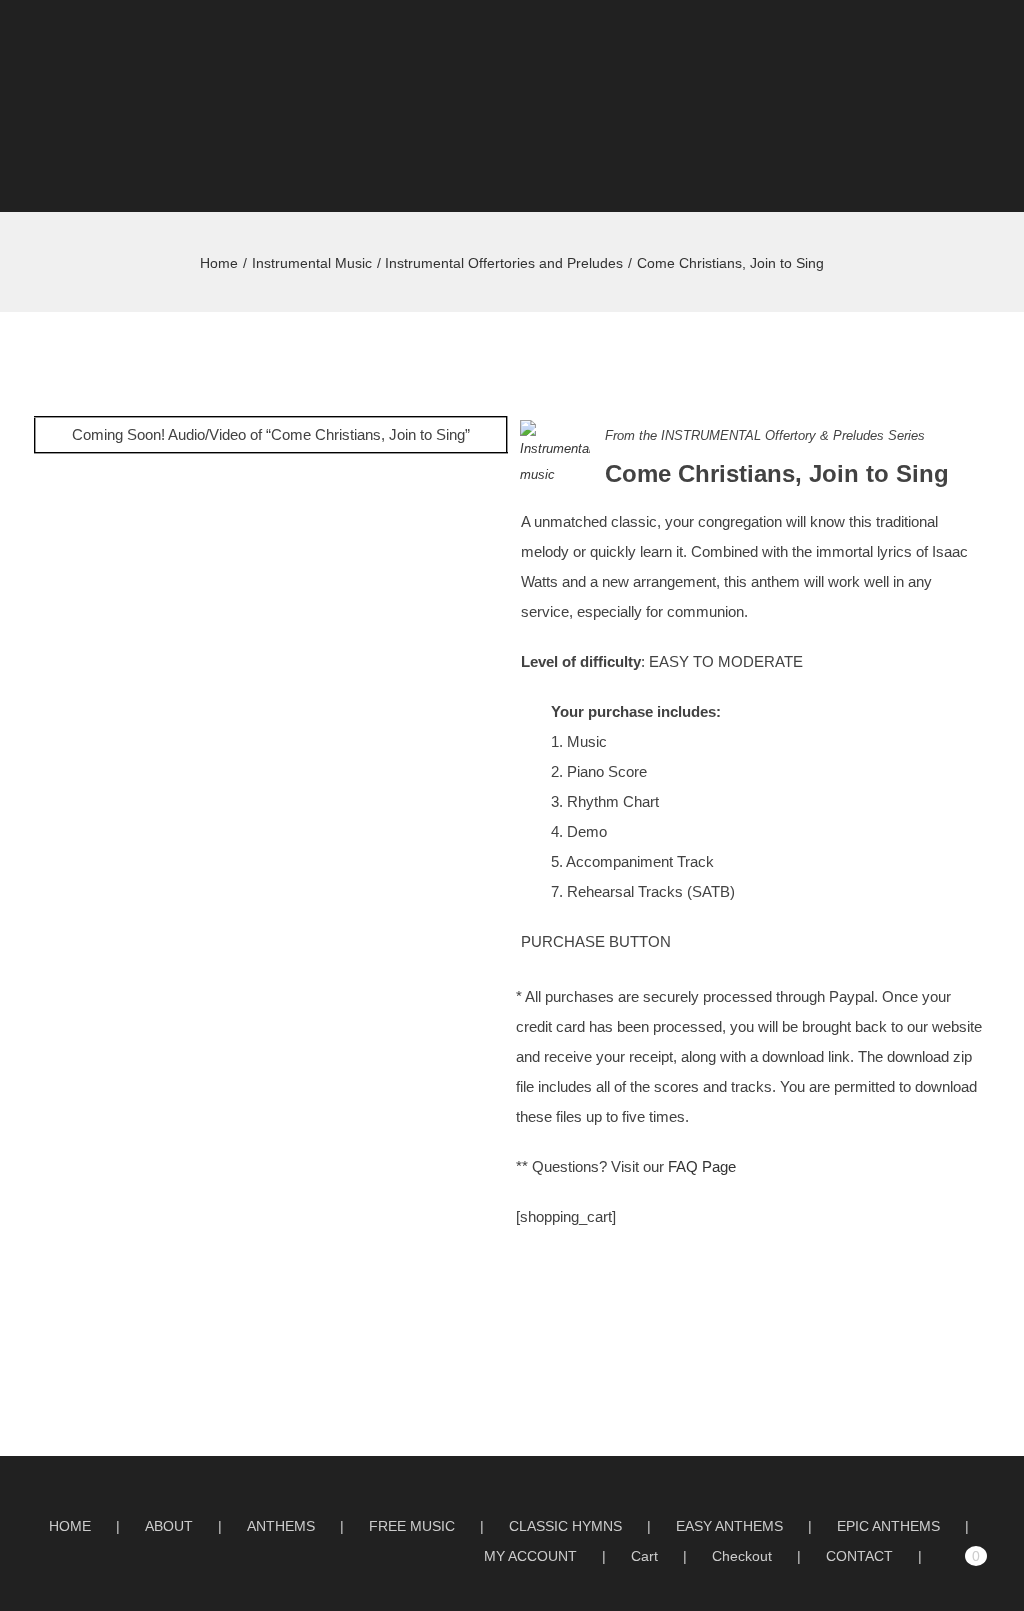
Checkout (742, 1556)
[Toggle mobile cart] (950, 54)
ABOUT (169, 1526)
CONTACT (859, 1556)
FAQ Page (702, 1166)
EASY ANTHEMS (729, 1526)
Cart (644, 1556)
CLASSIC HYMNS (565, 1526)
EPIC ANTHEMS (888, 1526)
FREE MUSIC (412, 1526)
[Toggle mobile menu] (986, 54)
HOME (70, 1526)
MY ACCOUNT (530, 1556)
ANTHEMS (281, 1526)
